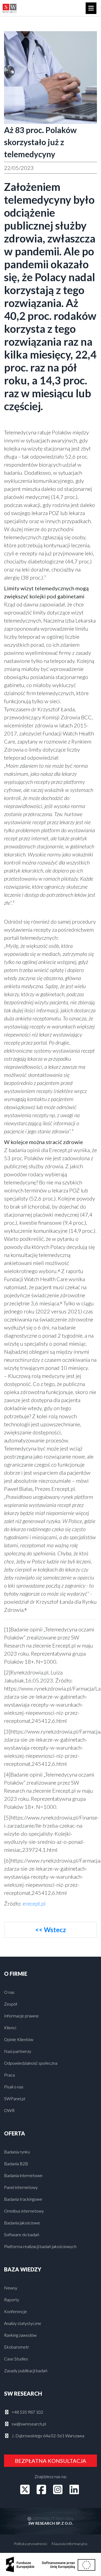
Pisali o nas (14, 2087)
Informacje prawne (21, 2016)
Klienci (10, 2027)
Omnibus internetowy (24, 2211)
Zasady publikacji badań (26, 2370)
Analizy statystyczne (23, 2323)
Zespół (11, 2004)
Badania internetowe (23, 2175)
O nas (9, 1992)
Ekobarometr (17, 2347)
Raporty (12, 2300)
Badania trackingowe (23, 2199)
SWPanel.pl (15, 2098)
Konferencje (15, 2311)
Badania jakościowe (22, 2223)
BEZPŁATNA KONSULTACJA (50, 2461)
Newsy (11, 2288)
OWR (9, 2110)
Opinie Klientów (19, 2039)
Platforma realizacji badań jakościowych (40, 2246)
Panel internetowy (21, 2187)
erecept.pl (34, 1903)
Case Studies (16, 2359)
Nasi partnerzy (18, 2051)
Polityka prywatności (30, 2544)
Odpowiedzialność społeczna (31, 2063)
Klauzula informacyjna (69, 2544)
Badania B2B (16, 2164)
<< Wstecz (50, 1930)
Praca (9, 2075)
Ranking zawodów (20, 2335)
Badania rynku (17, 2152)
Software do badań (22, 2234)
